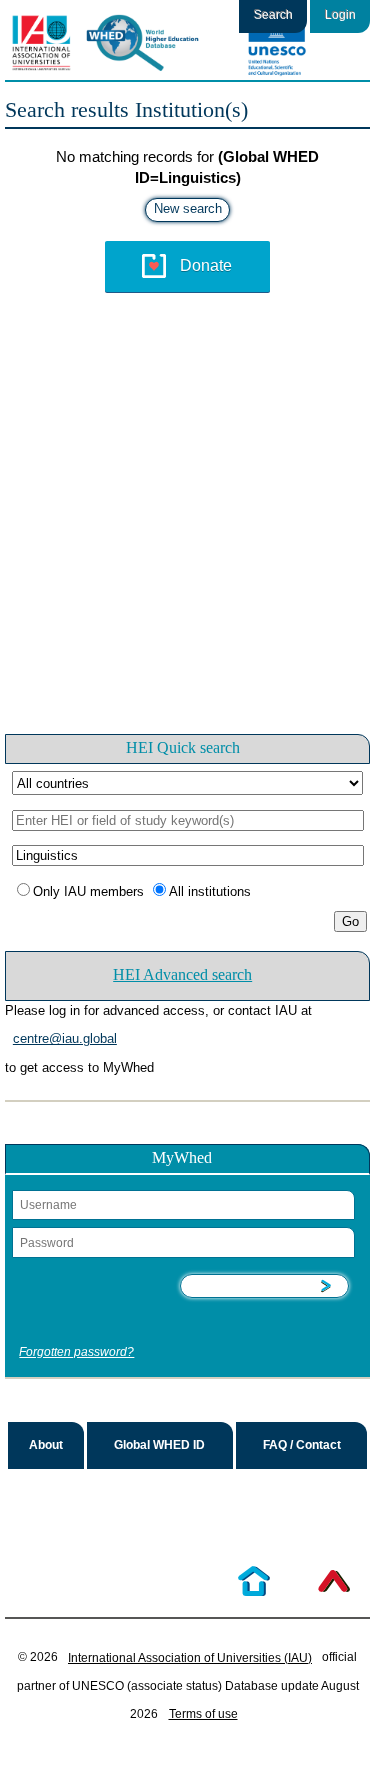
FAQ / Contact (302, 1445)
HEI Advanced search (182, 974)
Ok (264, 1286)
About (46, 1445)
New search (188, 208)
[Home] (155, 42)
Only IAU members (88, 891)
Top (334, 1580)
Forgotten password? (76, 1352)
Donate (206, 265)
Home (254, 1580)
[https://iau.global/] (40, 42)
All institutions (210, 891)
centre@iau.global (65, 1038)
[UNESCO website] (275, 42)
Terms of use (203, 1714)
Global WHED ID (159, 1445)
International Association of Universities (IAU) (190, 1658)
